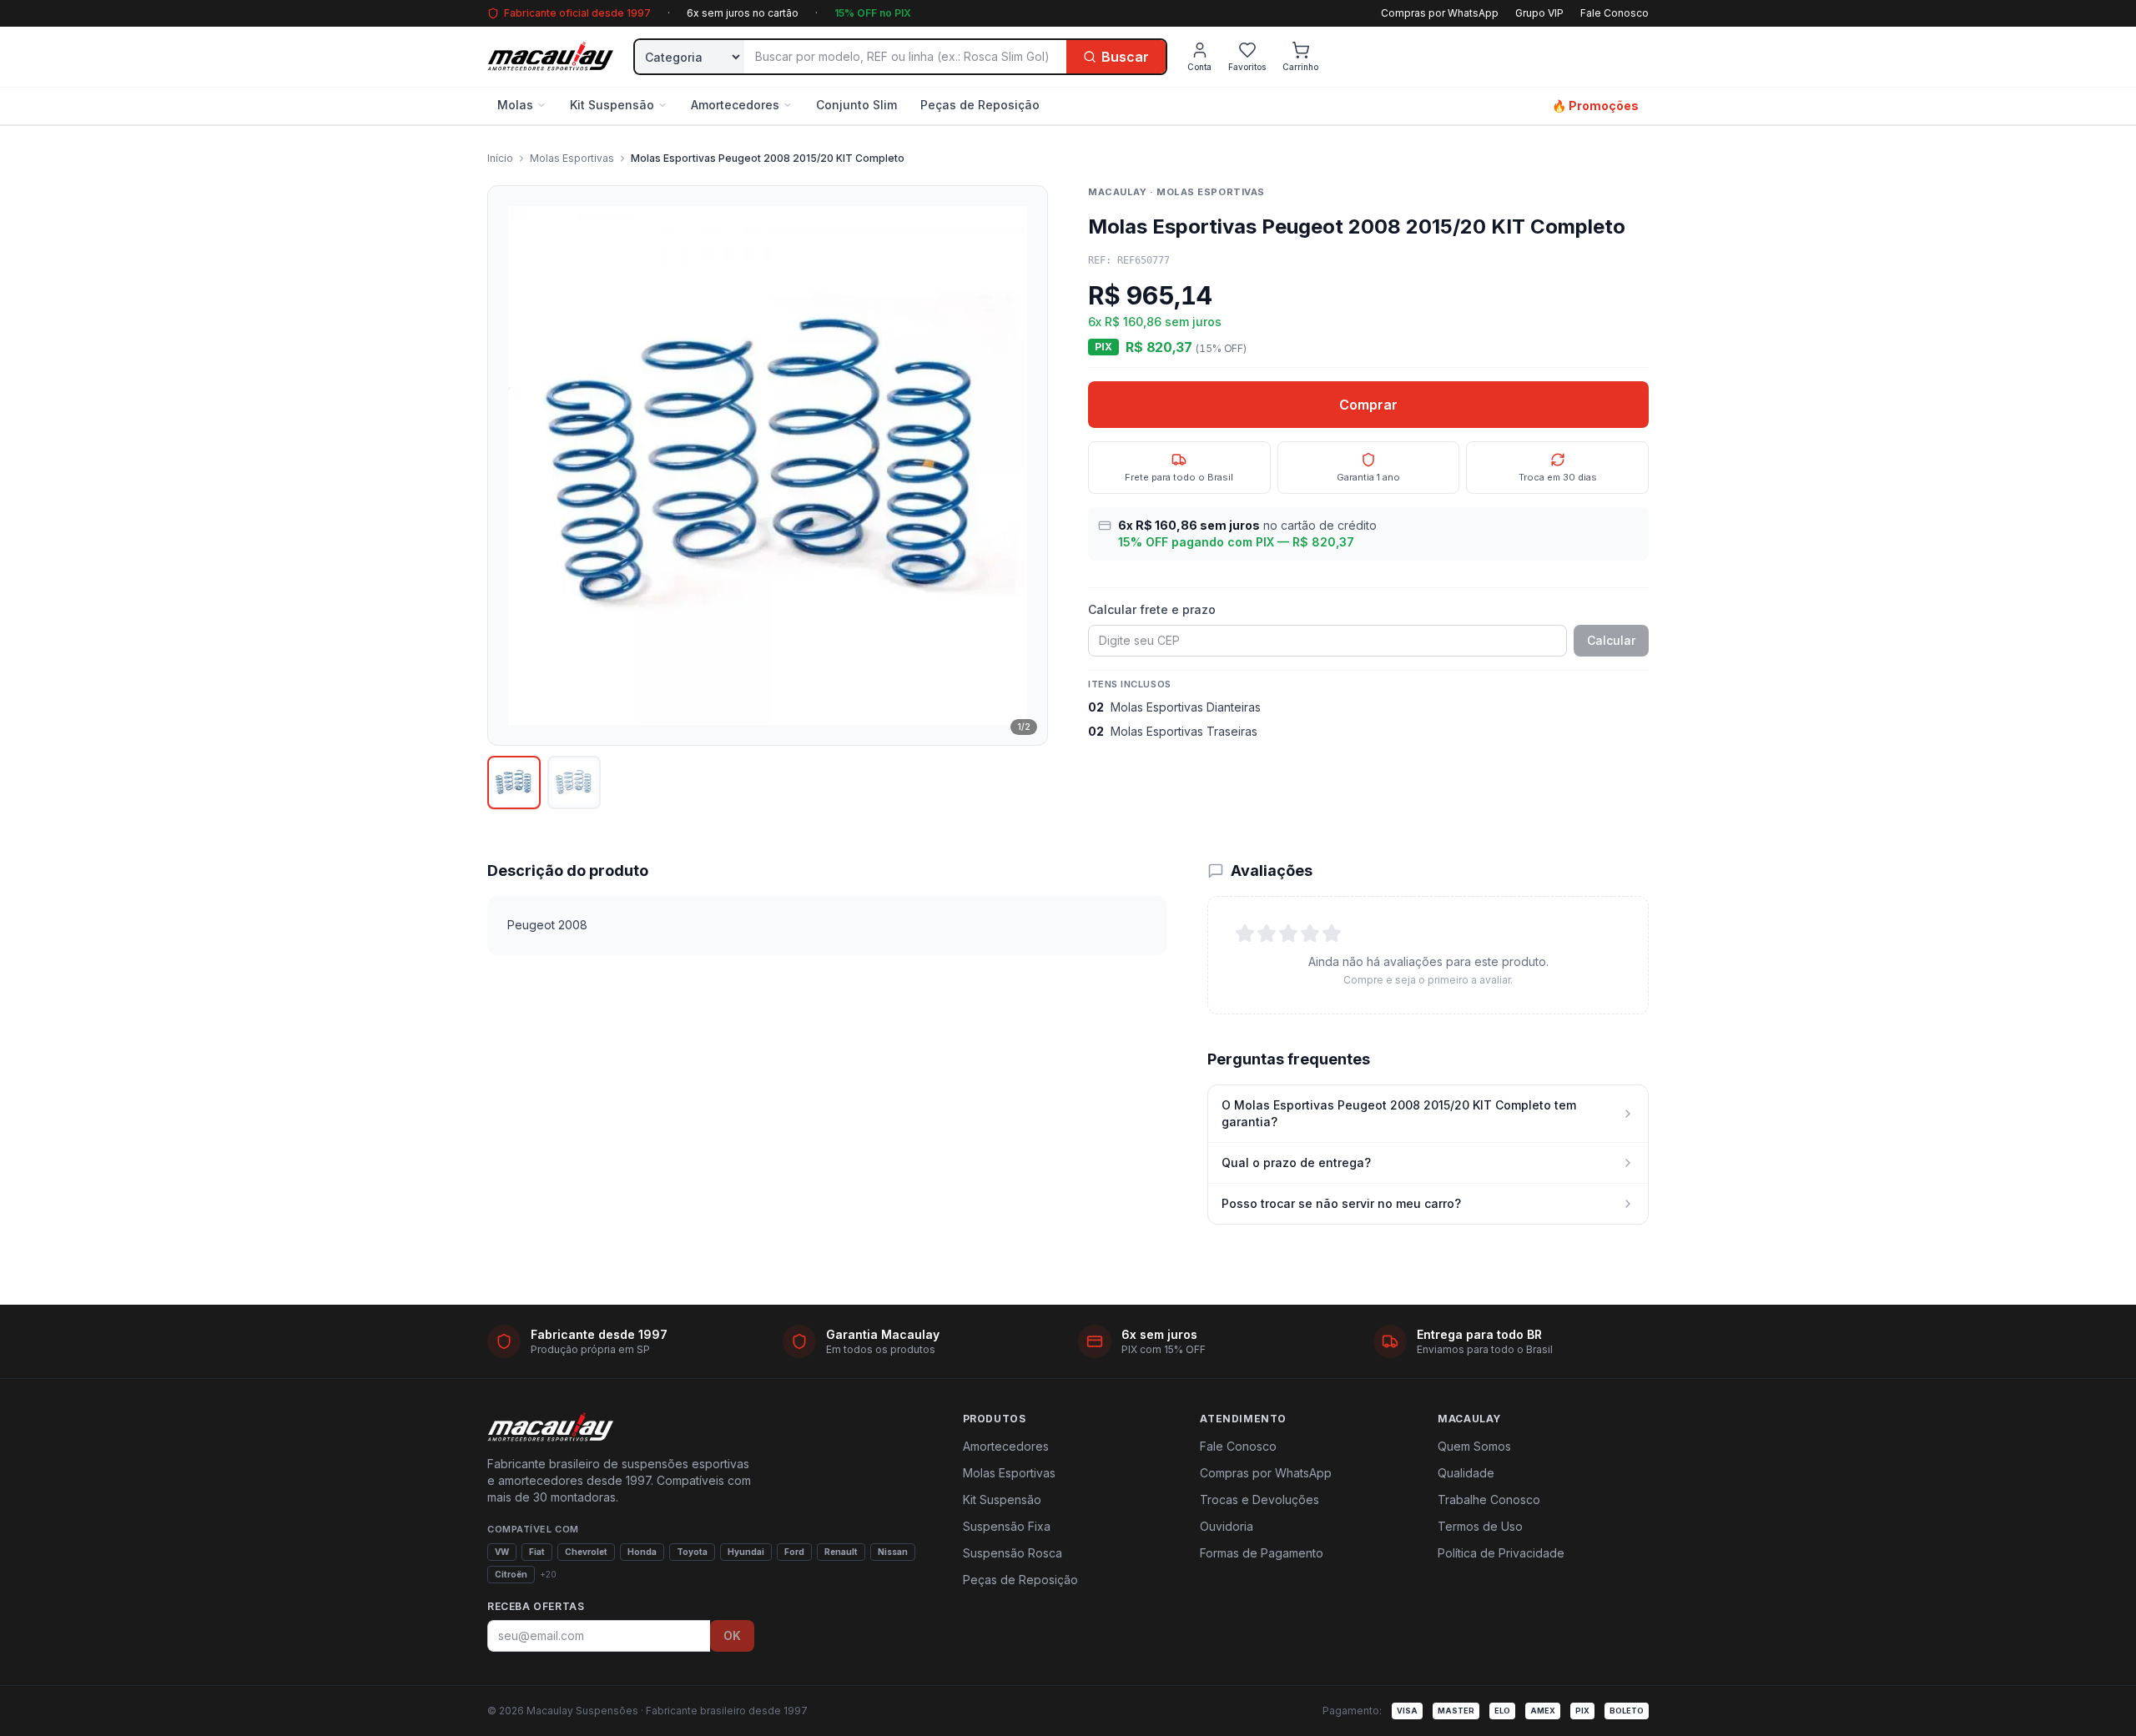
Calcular (1611, 640)
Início (500, 158)
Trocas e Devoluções (1259, 1500)
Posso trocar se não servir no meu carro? (1341, 1203)
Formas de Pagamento (1262, 1553)
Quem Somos (1474, 1446)
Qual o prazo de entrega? (1296, 1162)
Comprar (1368, 405)
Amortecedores (735, 105)
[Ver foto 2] (574, 782)
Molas (515, 105)
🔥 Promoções (1595, 106)
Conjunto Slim (856, 105)
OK (732, 1635)
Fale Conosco (1615, 13)
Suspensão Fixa (1007, 1526)
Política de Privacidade (1501, 1553)
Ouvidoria (1227, 1526)
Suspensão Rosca (1013, 1553)
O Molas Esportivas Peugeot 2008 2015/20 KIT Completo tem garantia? (1399, 1113)
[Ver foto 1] (514, 782)
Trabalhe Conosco (1489, 1500)
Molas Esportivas (572, 158)
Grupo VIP (1539, 13)
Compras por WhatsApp (1440, 13)
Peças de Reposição (980, 105)
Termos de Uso (1480, 1526)
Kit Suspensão (612, 105)
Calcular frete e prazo (1152, 609)
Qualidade (1466, 1473)
